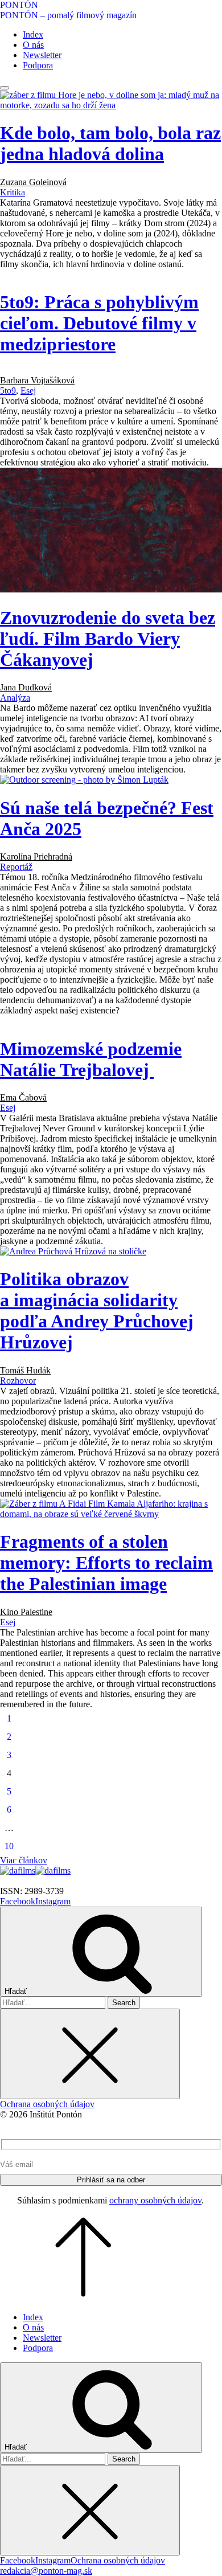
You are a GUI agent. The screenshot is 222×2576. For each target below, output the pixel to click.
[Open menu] (5, 88)
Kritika (13, 192)
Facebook (18, 1901)
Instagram (53, 1901)
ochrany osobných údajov (155, 2200)
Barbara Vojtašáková (37, 380)
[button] (111, 1861)
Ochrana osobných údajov (47, 2104)
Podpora (38, 65)
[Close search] (90, 2054)
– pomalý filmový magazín (87, 15)
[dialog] (111, 2177)
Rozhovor (18, 1381)
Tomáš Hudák (25, 1370)
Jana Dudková (26, 687)
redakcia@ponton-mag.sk (46, 2571)
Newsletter (42, 55)
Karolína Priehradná (36, 856)
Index (33, 34)
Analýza (15, 698)
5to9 (8, 391)
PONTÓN (19, 5)
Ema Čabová (23, 1097)
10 (9, 1846)
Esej (28, 391)
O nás (33, 45)
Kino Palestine (26, 1612)
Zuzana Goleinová (33, 182)
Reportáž (16, 867)
